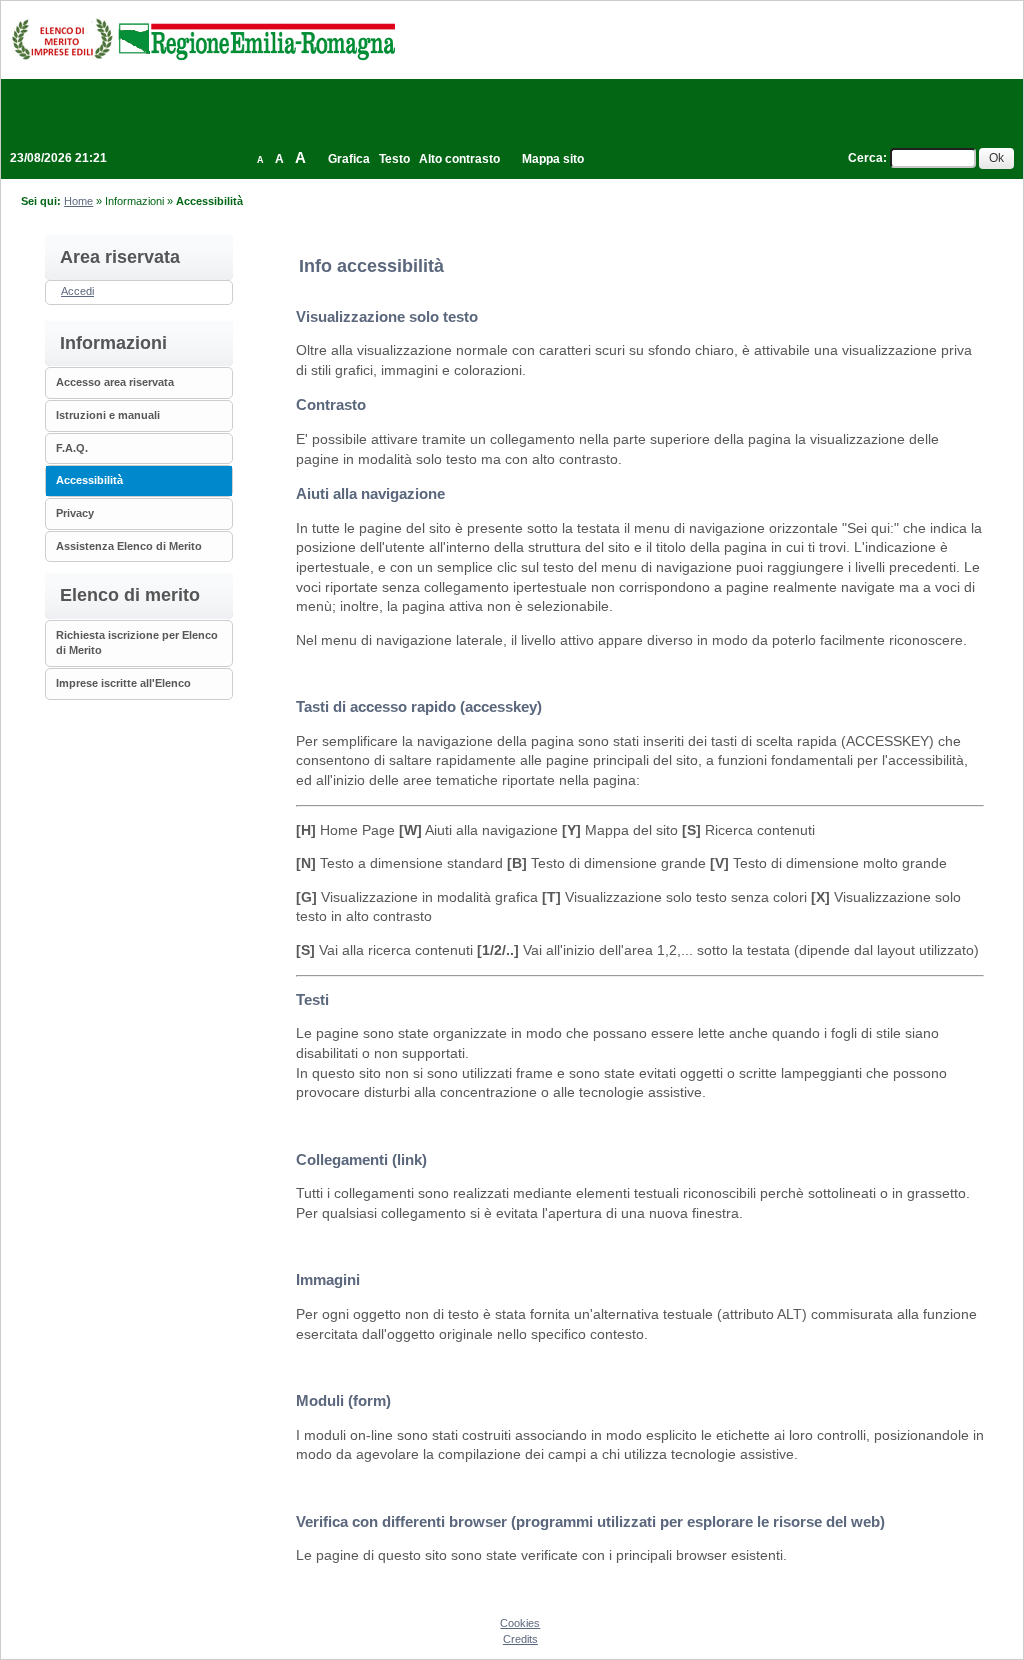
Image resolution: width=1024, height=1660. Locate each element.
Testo (394, 159)
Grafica (349, 159)
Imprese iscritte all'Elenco (123, 683)
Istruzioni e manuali (108, 415)
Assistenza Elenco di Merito (129, 546)
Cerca (865, 158)
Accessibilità (89, 480)
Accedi (77, 291)
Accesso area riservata (115, 382)
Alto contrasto (459, 159)
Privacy (75, 513)
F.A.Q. (72, 448)
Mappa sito (553, 159)
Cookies (520, 1623)
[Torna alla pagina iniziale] (203, 39)
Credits (520, 1639)
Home (78, 201)
